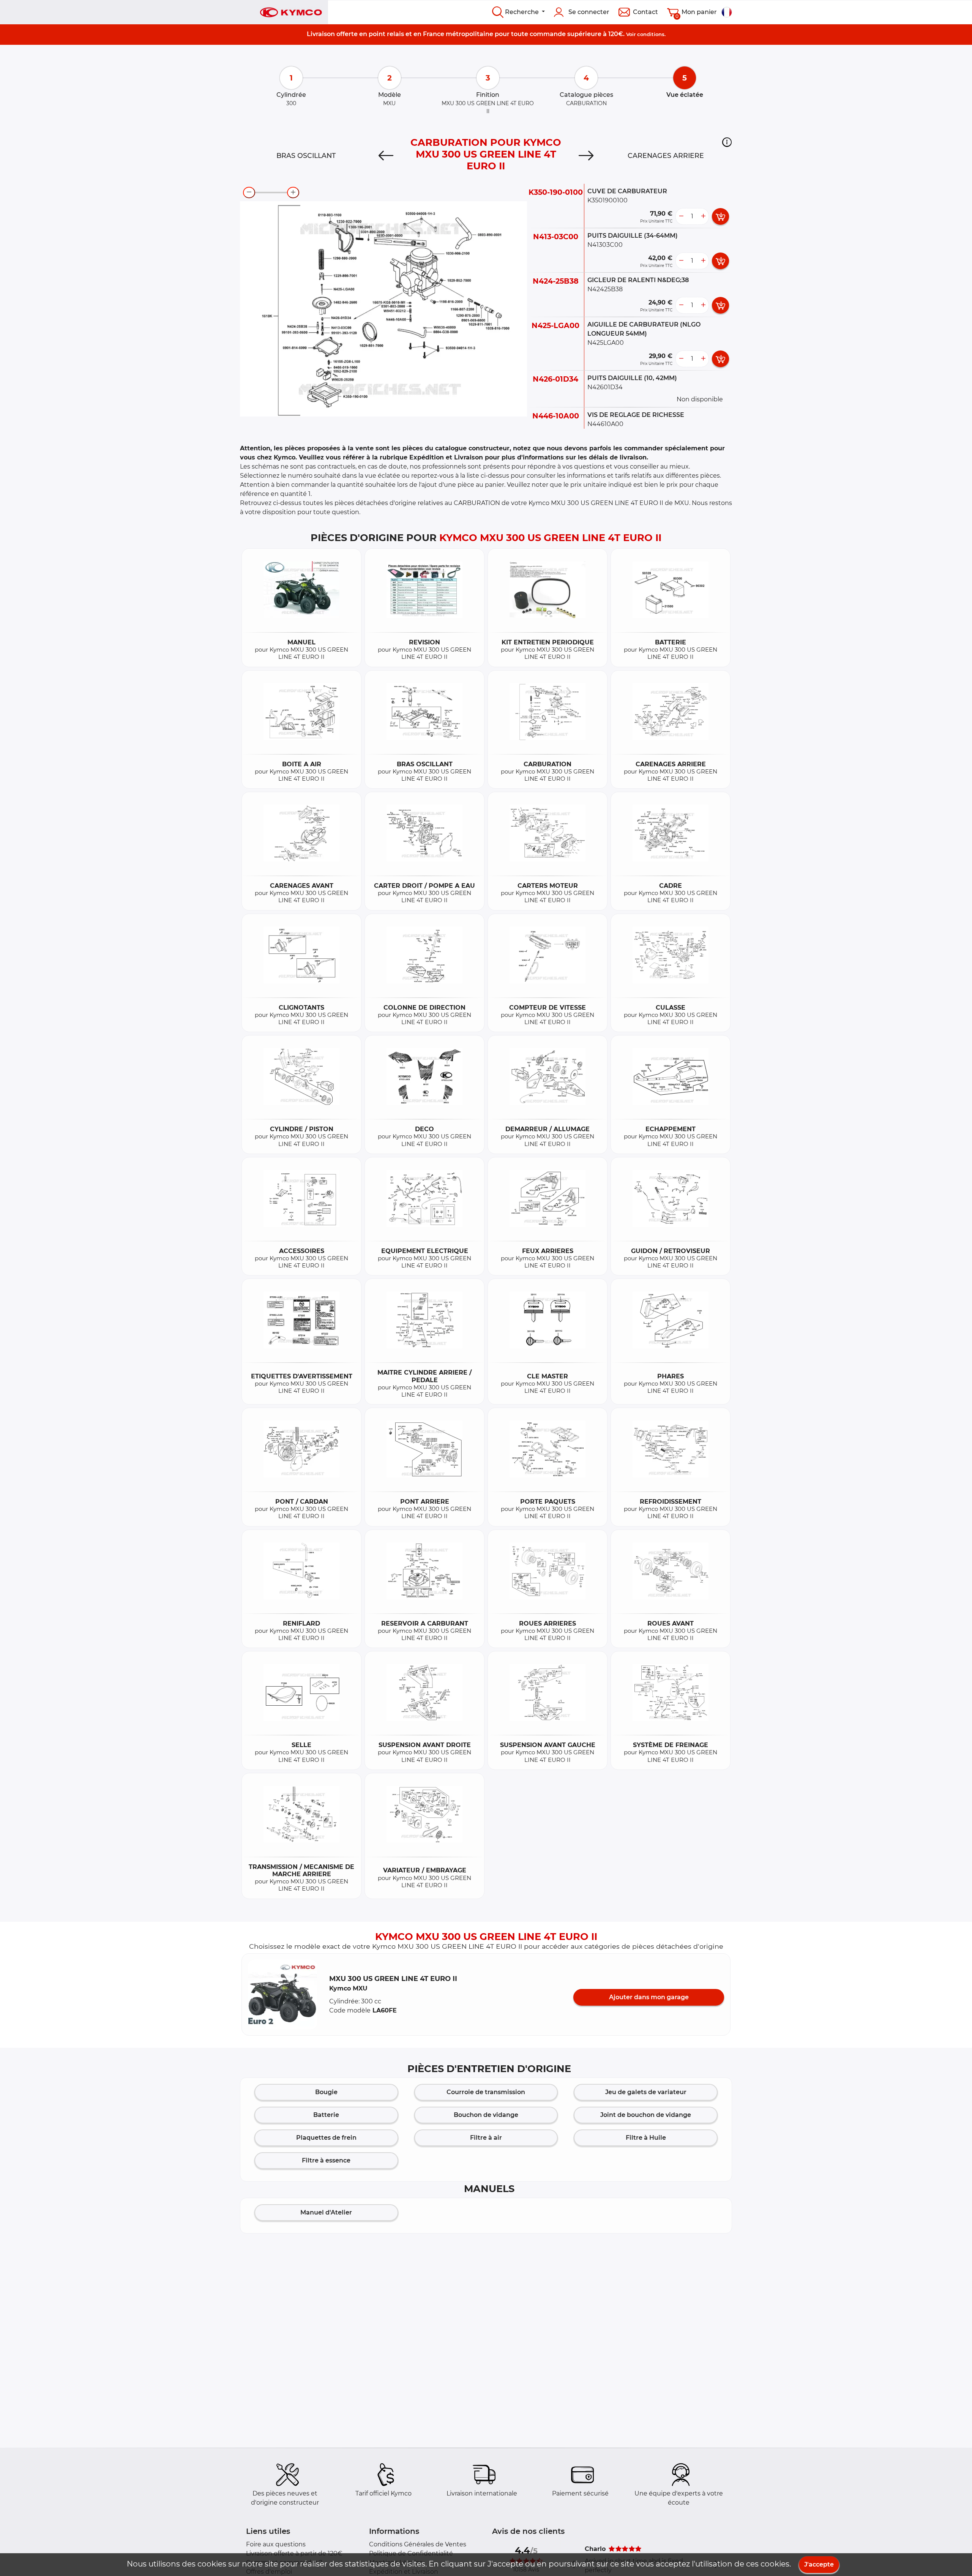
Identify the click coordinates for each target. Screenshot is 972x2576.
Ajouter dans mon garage (649, 1997)
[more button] (703, 216)
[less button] (681, 216)
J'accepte (819, 2564)
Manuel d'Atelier (326, 2212)
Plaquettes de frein (326, 2138)
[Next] (586, 156)
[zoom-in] (293, 193)
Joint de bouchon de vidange (646, 2115)
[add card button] (720, 216)
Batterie (326, 2115)
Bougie (326, 2092)
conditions (651, 34)
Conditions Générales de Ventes (418, 2544)
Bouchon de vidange (486, 2115)
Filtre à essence (326, 2160)
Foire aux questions (276, 2544)
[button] (727, 142)
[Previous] (386, 156)
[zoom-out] (249, 193)
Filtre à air (486, 2138)
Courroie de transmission (486, 2092)
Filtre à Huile (646, 2138)
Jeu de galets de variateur (646, 2092)
